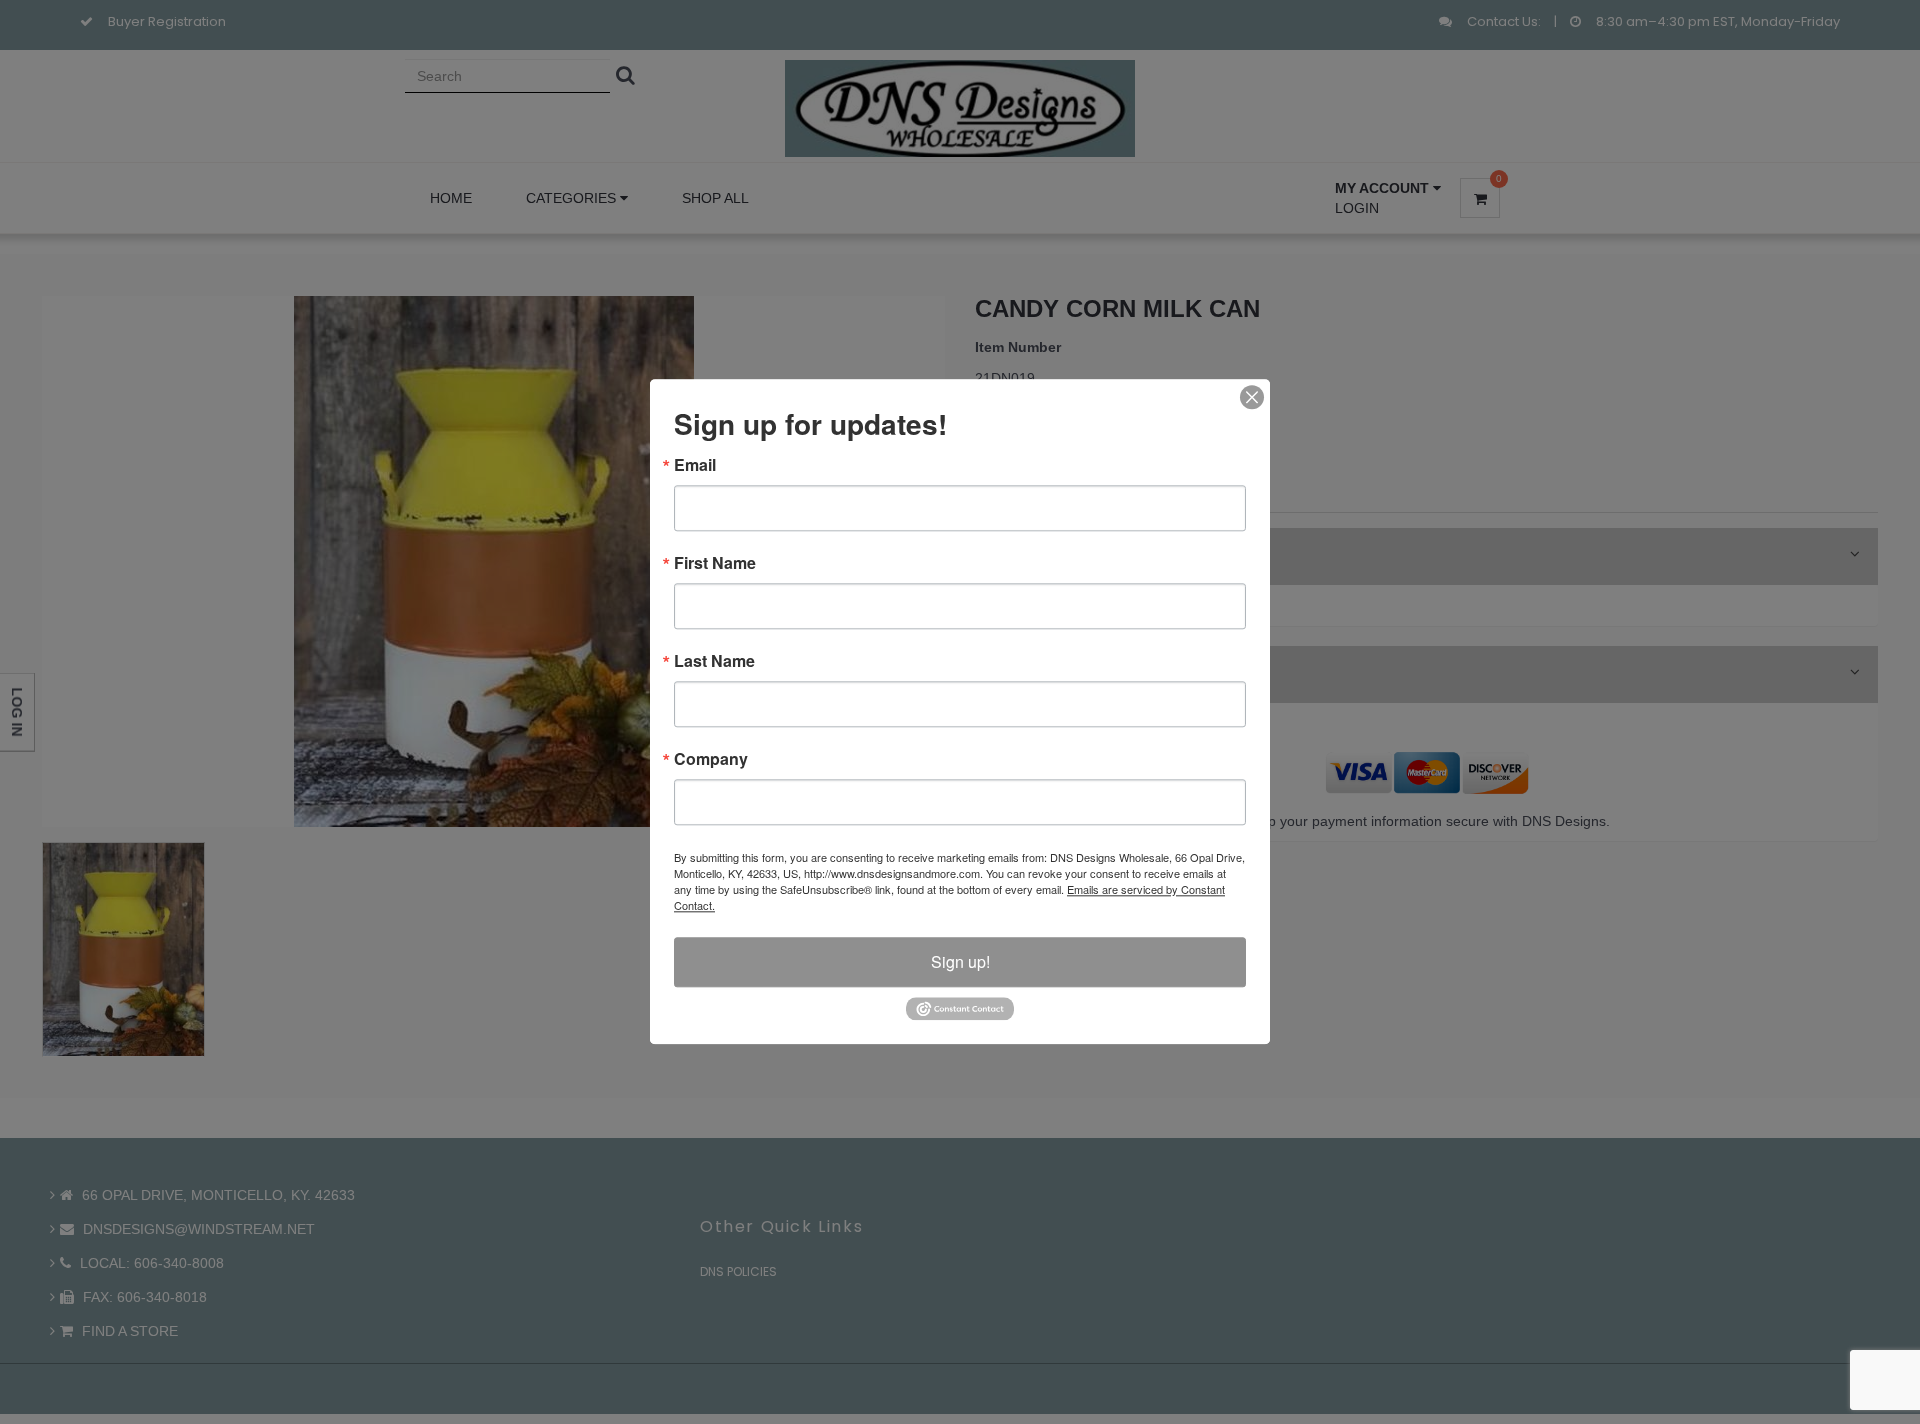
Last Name (714, 661)
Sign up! (960, 961)
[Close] (1252, 397)
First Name (715, 563)
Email (695, 465)
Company (711, 759)
